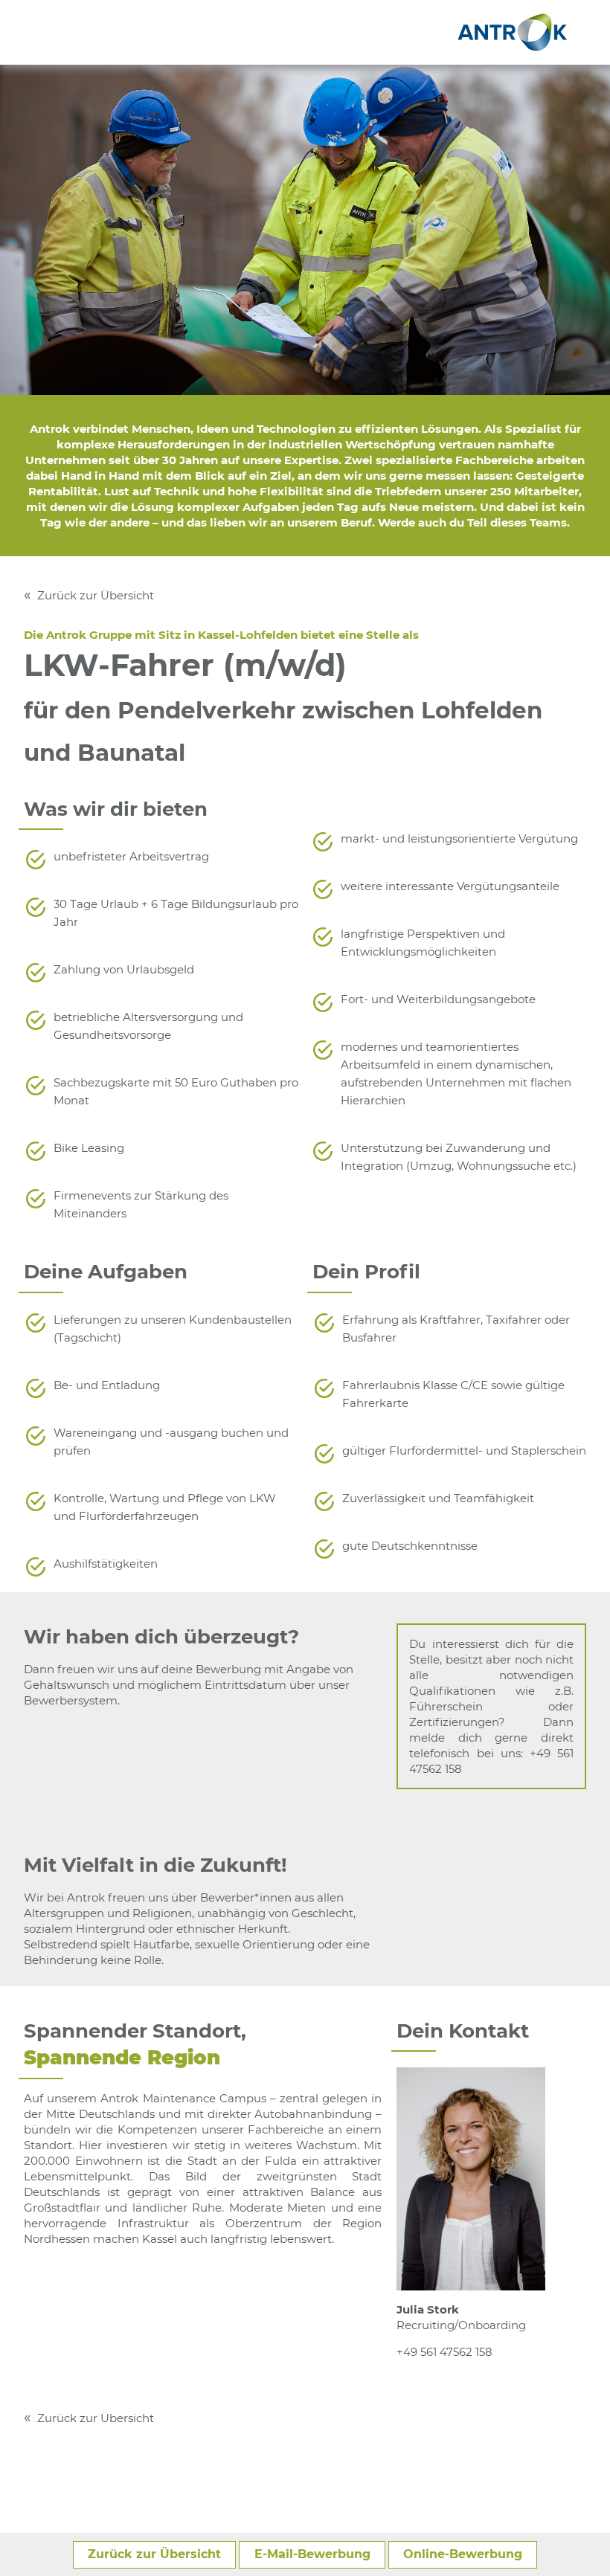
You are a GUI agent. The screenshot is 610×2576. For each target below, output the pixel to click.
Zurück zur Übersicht (96, 595)
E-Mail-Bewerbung (312, 2554)
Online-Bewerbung (463, 2554)
